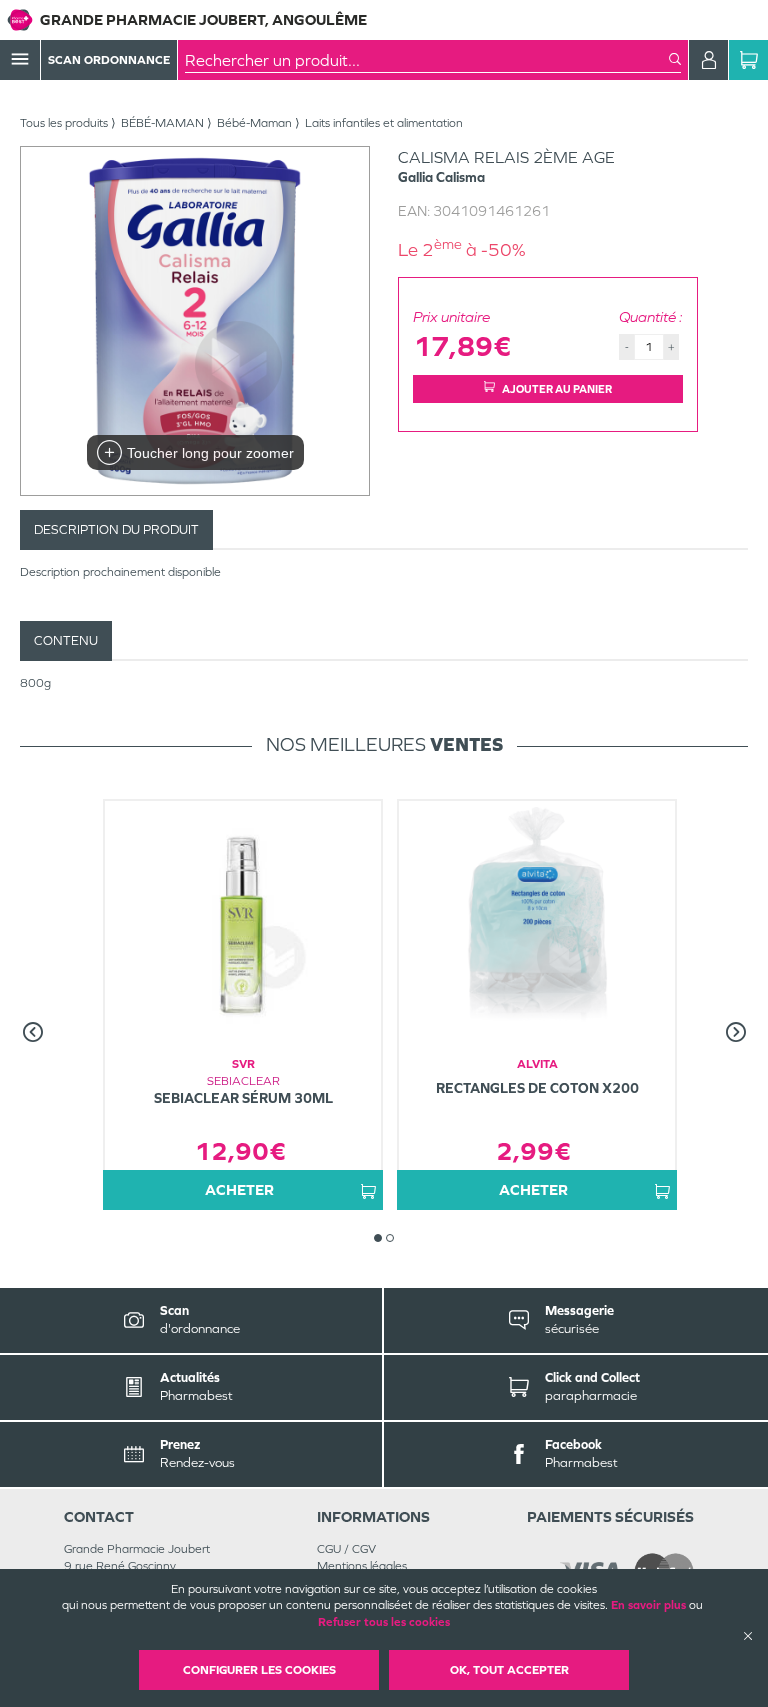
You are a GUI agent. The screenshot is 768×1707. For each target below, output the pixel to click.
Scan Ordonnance (109, 60)
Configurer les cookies (259, 1670)
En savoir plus (648, 1605)
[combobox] (427, 60)
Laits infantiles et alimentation (384, 123)
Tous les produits (64, 123)
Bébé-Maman (254, 123)
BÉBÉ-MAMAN (162, 123)
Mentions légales (362, 1566)
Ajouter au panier (557, 389)
